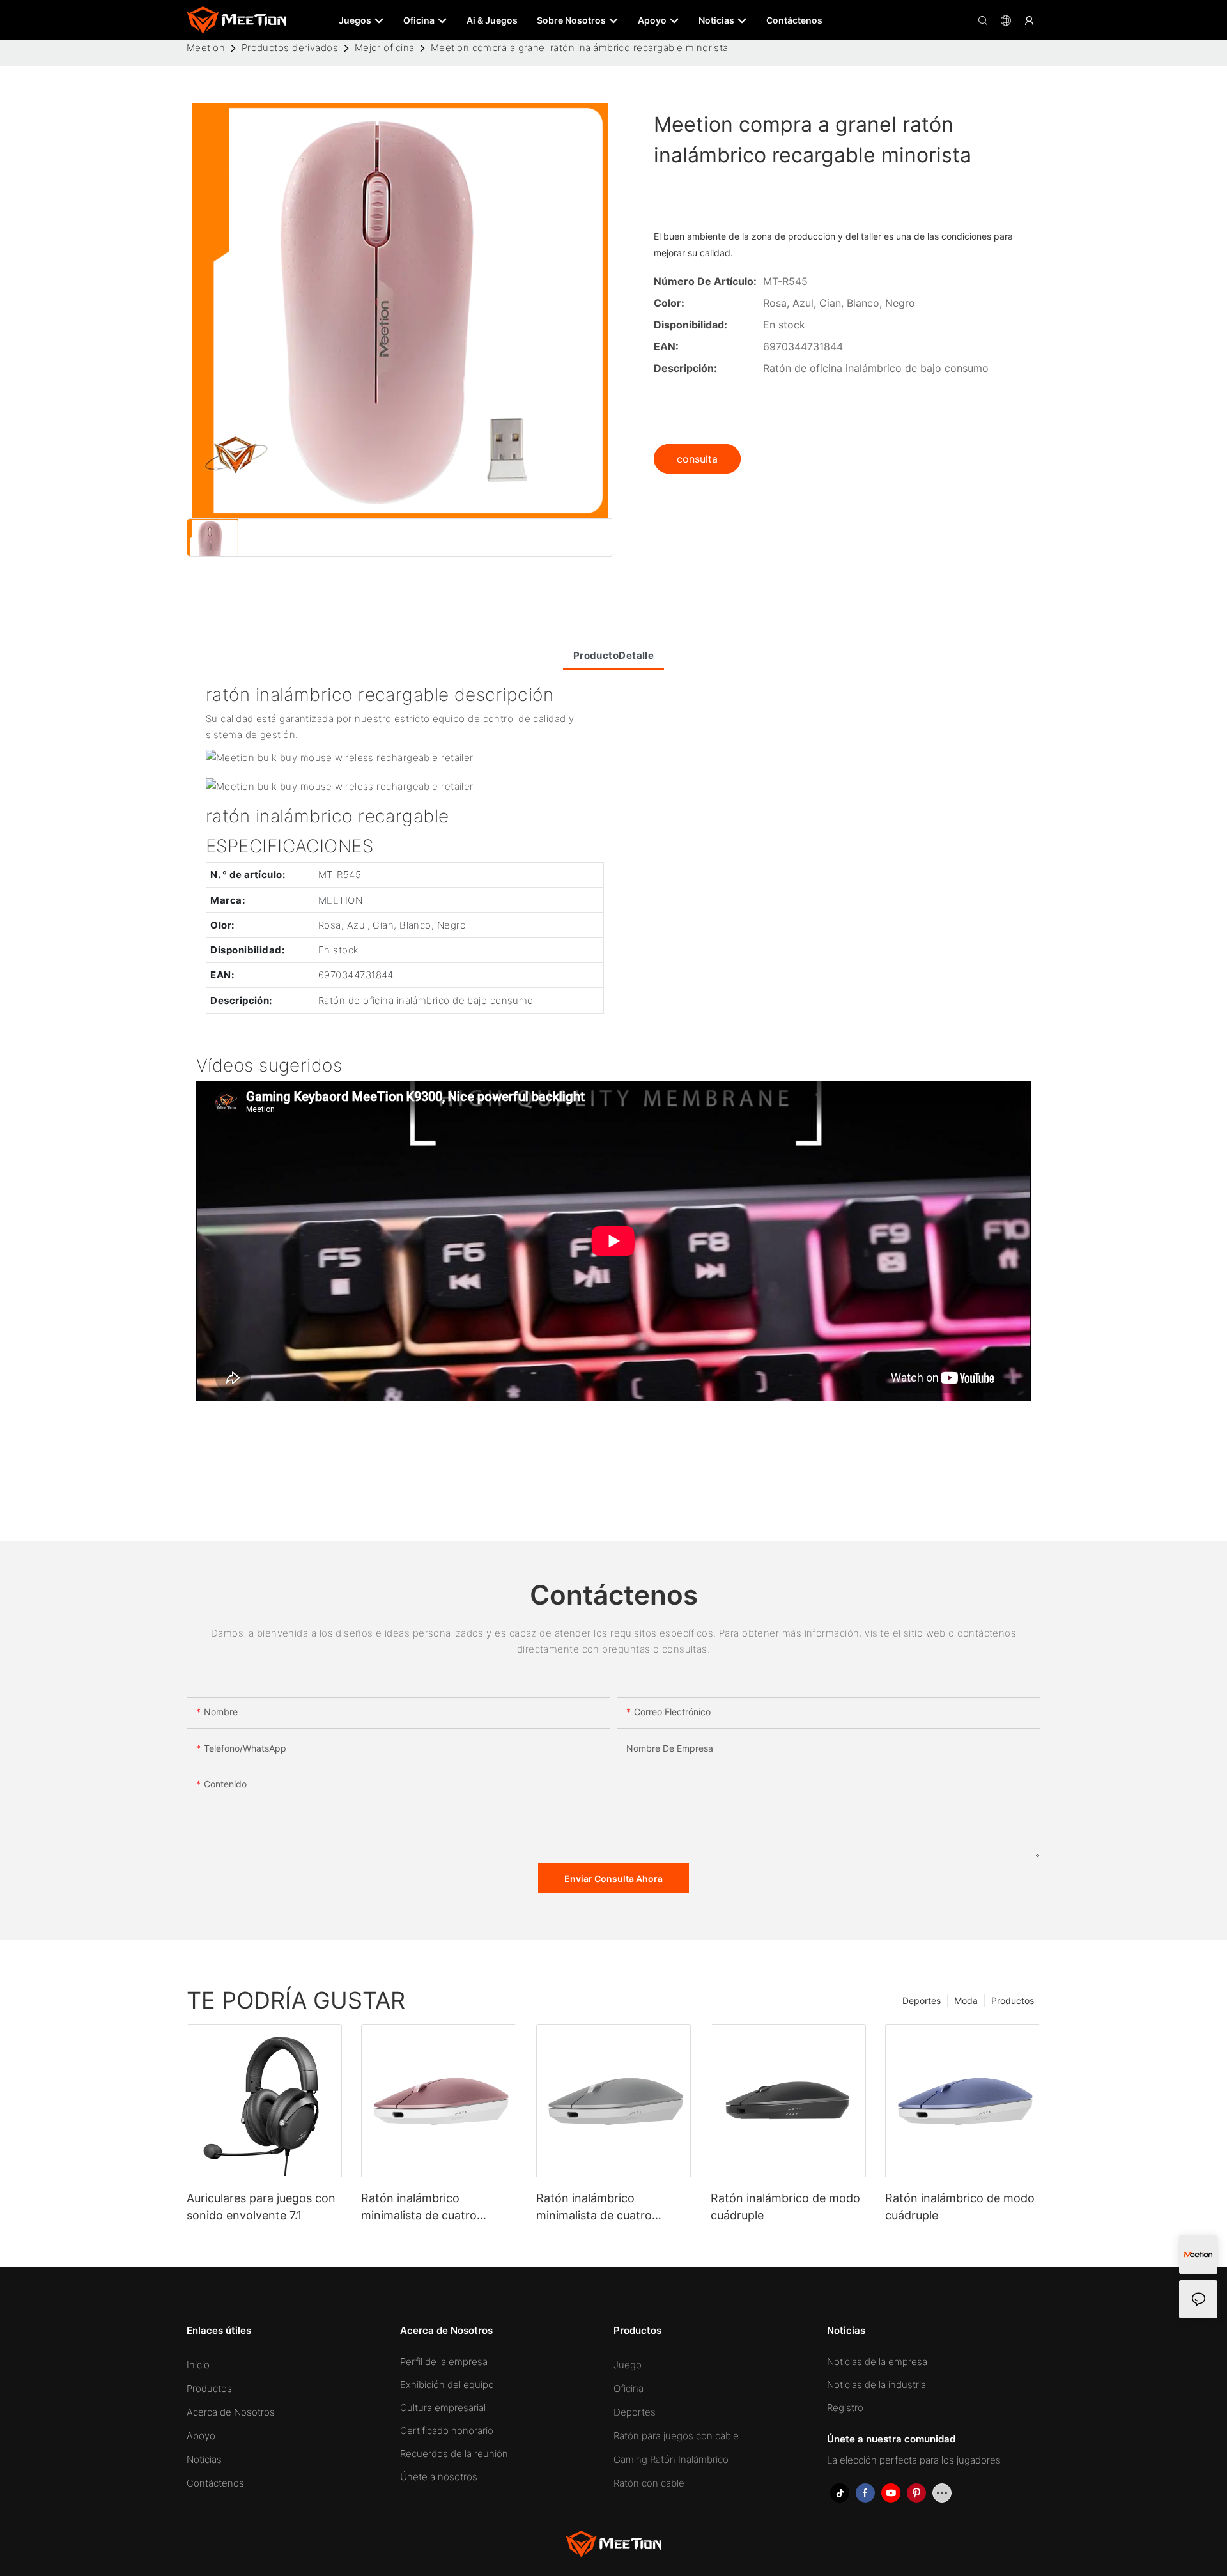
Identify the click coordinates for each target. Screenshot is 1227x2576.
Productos (1013, 2001)
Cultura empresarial (443, 2408)
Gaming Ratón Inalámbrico (671, 2459)
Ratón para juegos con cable (676, 2436)
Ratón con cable (649, 2483)
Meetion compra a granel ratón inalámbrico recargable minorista (580, 48)
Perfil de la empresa (444, 2362)
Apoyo (201, 2436)
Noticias (204, 2459)
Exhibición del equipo (447, 2385)
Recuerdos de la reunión (454, 2454)
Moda (966, 2001)
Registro (845, 2408)
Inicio (198, 2365)
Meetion (206, 48)
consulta (697, 459)
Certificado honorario (447, 2431)
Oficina (629, 2388)
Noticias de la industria (876, 2385)
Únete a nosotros (439, 2477)
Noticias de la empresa (877, 2362)
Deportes (922, 2001)
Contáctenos (215, 2483)
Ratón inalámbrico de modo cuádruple (785, 2207)
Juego (628, 2365)
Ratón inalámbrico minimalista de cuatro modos (419, 2208)
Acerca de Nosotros (231, 2412)
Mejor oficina (385, 48)
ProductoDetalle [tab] (614, 655)
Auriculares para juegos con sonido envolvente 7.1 (261, 2207)
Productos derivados (290, 48)
